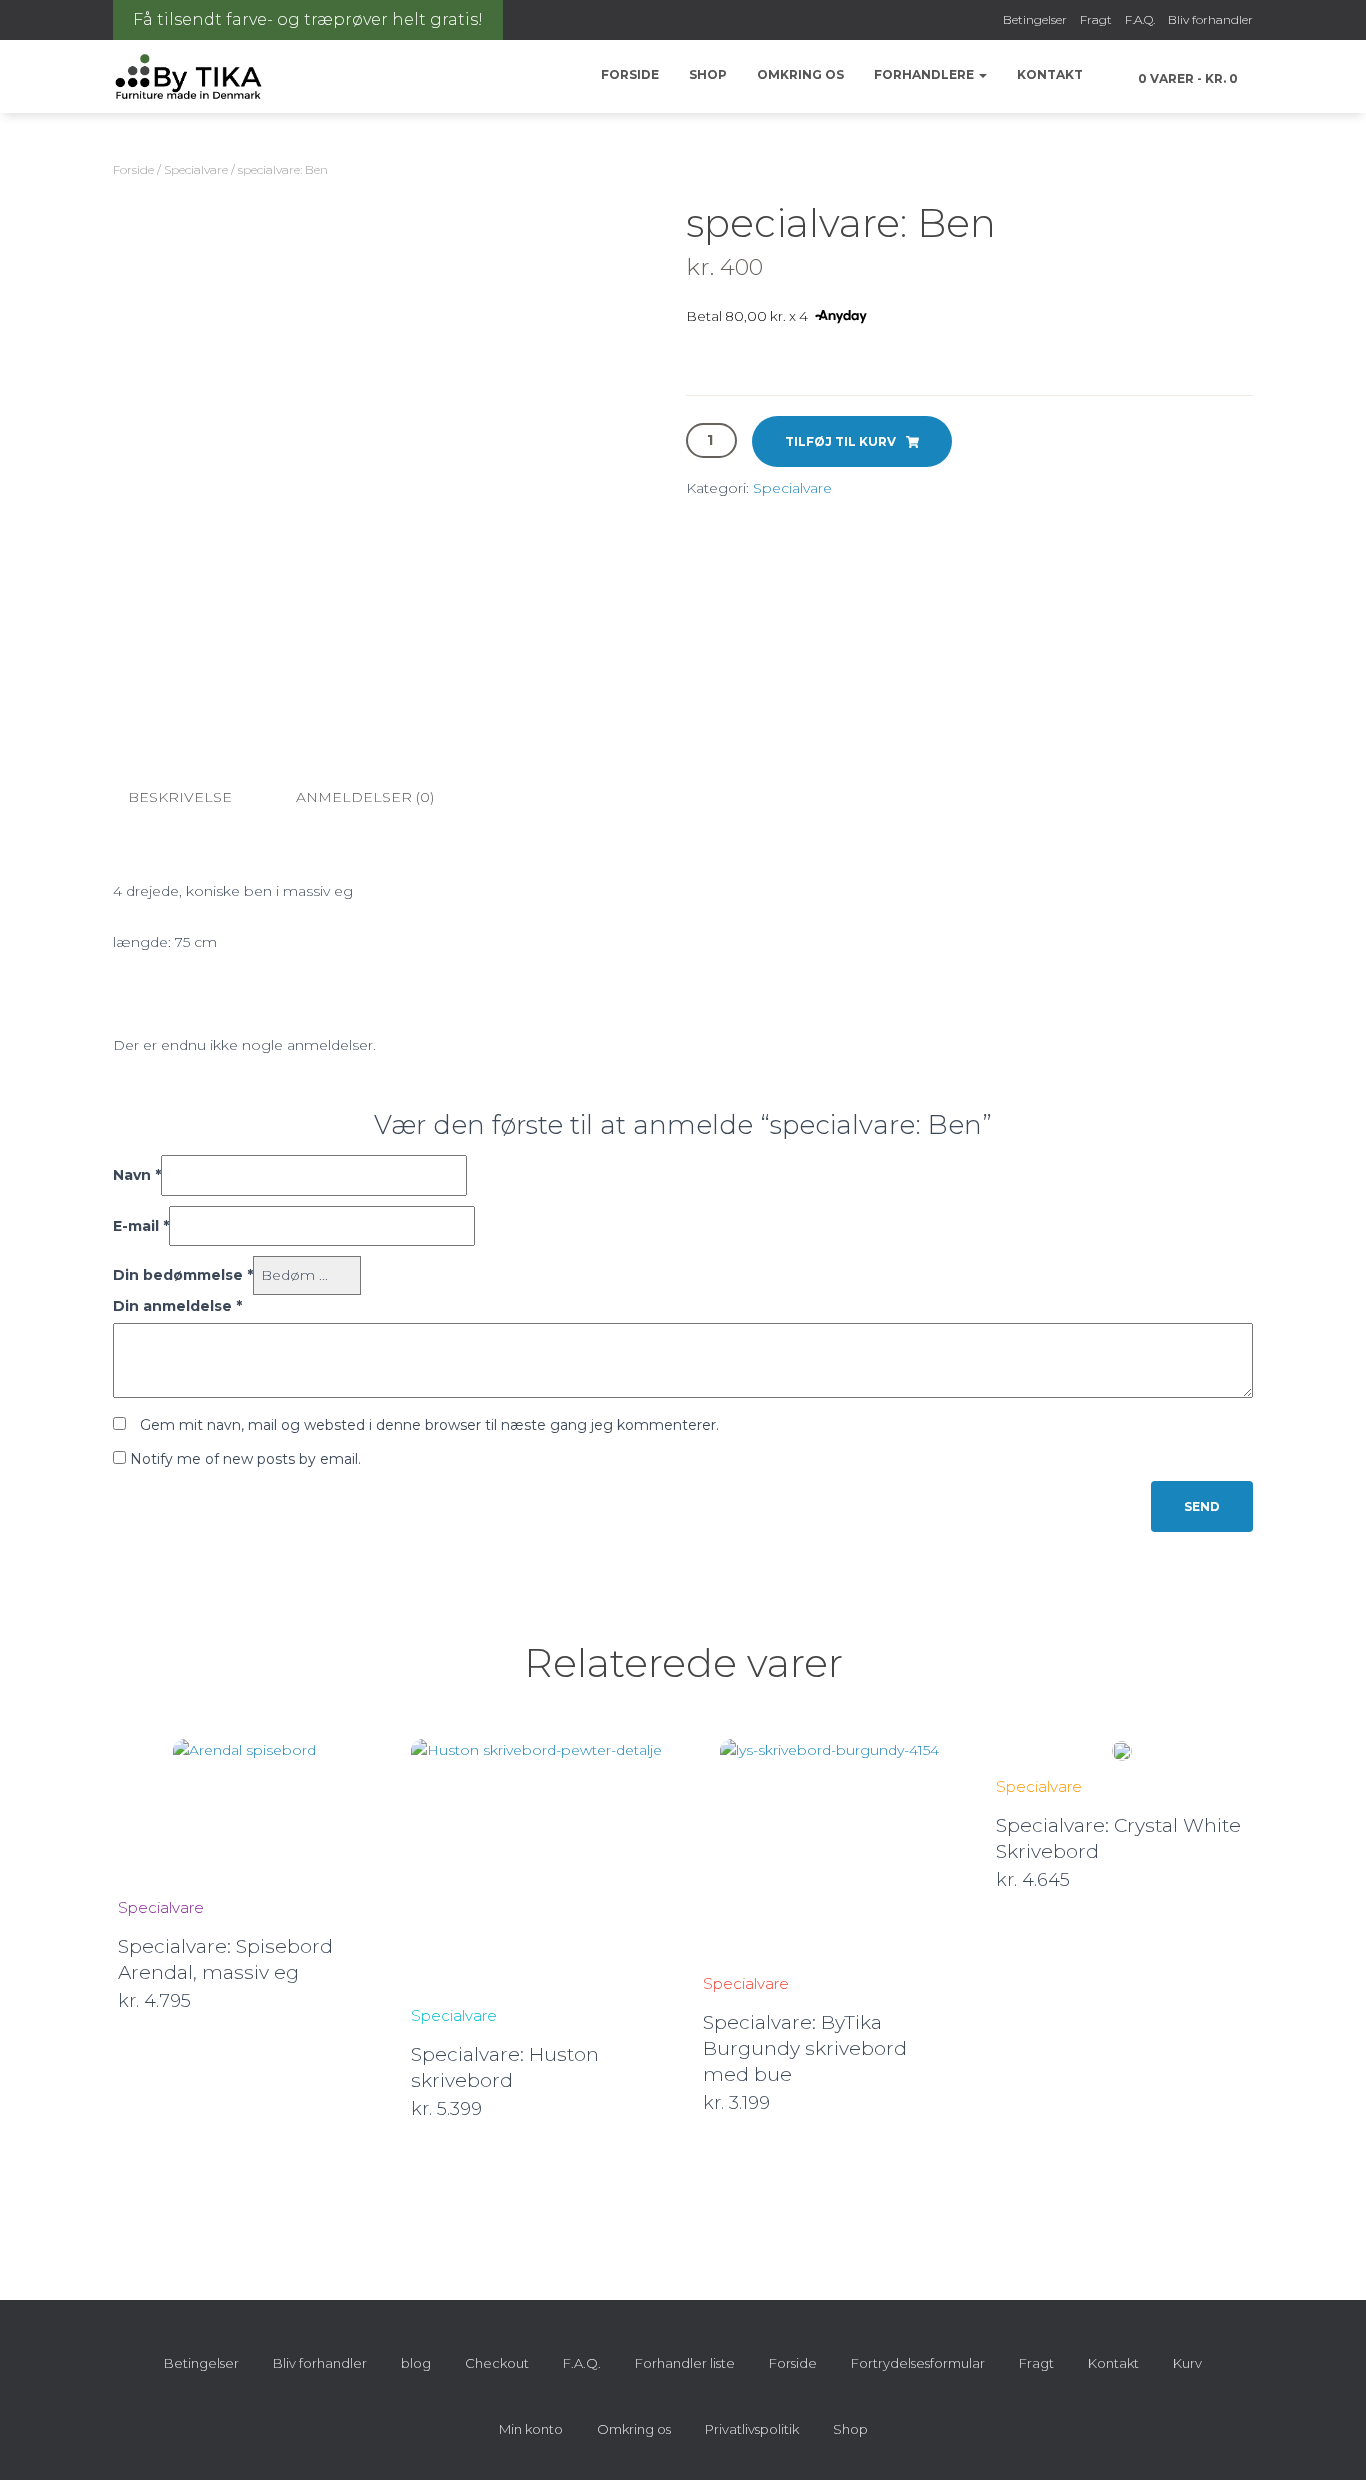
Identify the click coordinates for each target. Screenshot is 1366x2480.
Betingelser (1035, 19)
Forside (630, 74)
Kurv (1187, 2363)
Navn (137, 1175)
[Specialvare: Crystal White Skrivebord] (1122, 1750)
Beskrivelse (180, 797)
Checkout (497, 2363)
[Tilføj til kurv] (361, 2002)
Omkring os (800, 74)
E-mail (141, 1226)
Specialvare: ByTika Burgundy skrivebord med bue (805, 2048)
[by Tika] (188, 77)
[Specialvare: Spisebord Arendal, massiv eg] (244, 1810)
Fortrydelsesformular (918, 2363)
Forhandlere (925, 74)
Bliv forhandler (1210, 19)
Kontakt (1050, 74)
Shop (708, 74)
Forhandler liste (685, 2363)
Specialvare (196, 169)
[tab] (195, 798)
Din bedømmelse (183, 1275)
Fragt (1096, 19)
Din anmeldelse (177, 1306)
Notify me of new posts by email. (245, 1459)
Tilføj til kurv (840, 441)
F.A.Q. (1140, 19)
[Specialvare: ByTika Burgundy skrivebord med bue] (829, 1848)
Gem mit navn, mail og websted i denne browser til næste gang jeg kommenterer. (429, 1425)
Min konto (531, 2429)
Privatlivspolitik (752, 2429)
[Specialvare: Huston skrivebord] (536, 1864)
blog (416, 2363)
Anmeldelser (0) (365, 797)
